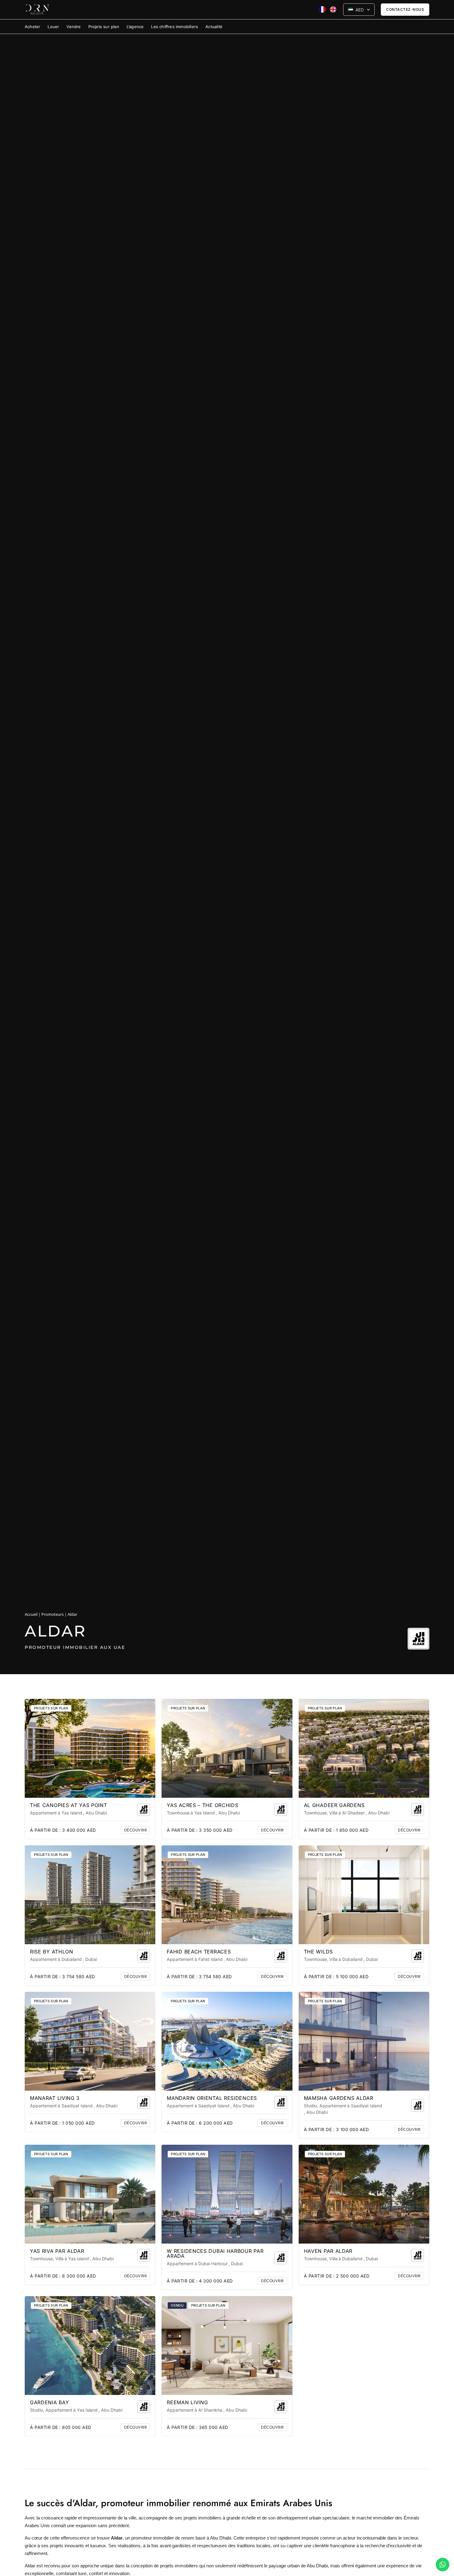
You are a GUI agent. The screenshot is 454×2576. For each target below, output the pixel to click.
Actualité (214, 27)
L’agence (135, 27)
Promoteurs (53, 1614)
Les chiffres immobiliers (174, 27)
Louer (53, 27)
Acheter (32, 27)
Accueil (31, 1614)
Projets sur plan (104, 27)
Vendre (74, 27)
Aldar (30, 2566)
